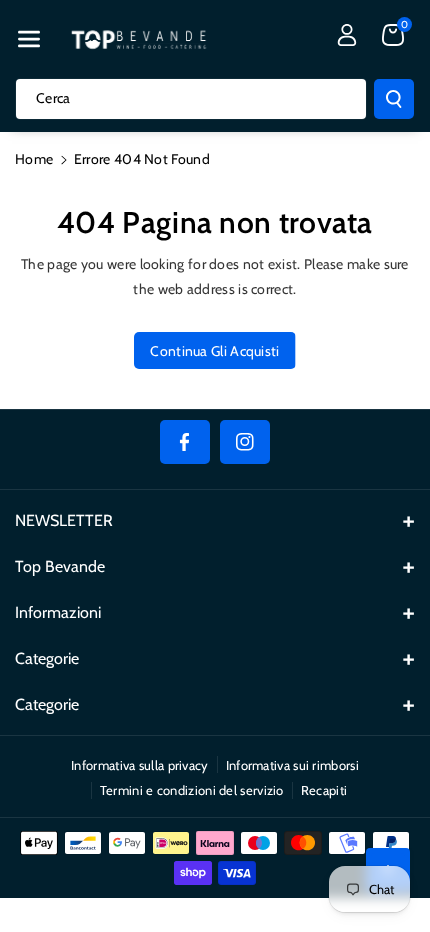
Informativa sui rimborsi (292, 765)
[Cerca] (394, 99)
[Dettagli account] (347, 35)
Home (34, 159)
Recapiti (324, 790)
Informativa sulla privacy (140, 765)
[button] (29, 39)
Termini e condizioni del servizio (192, 790)
